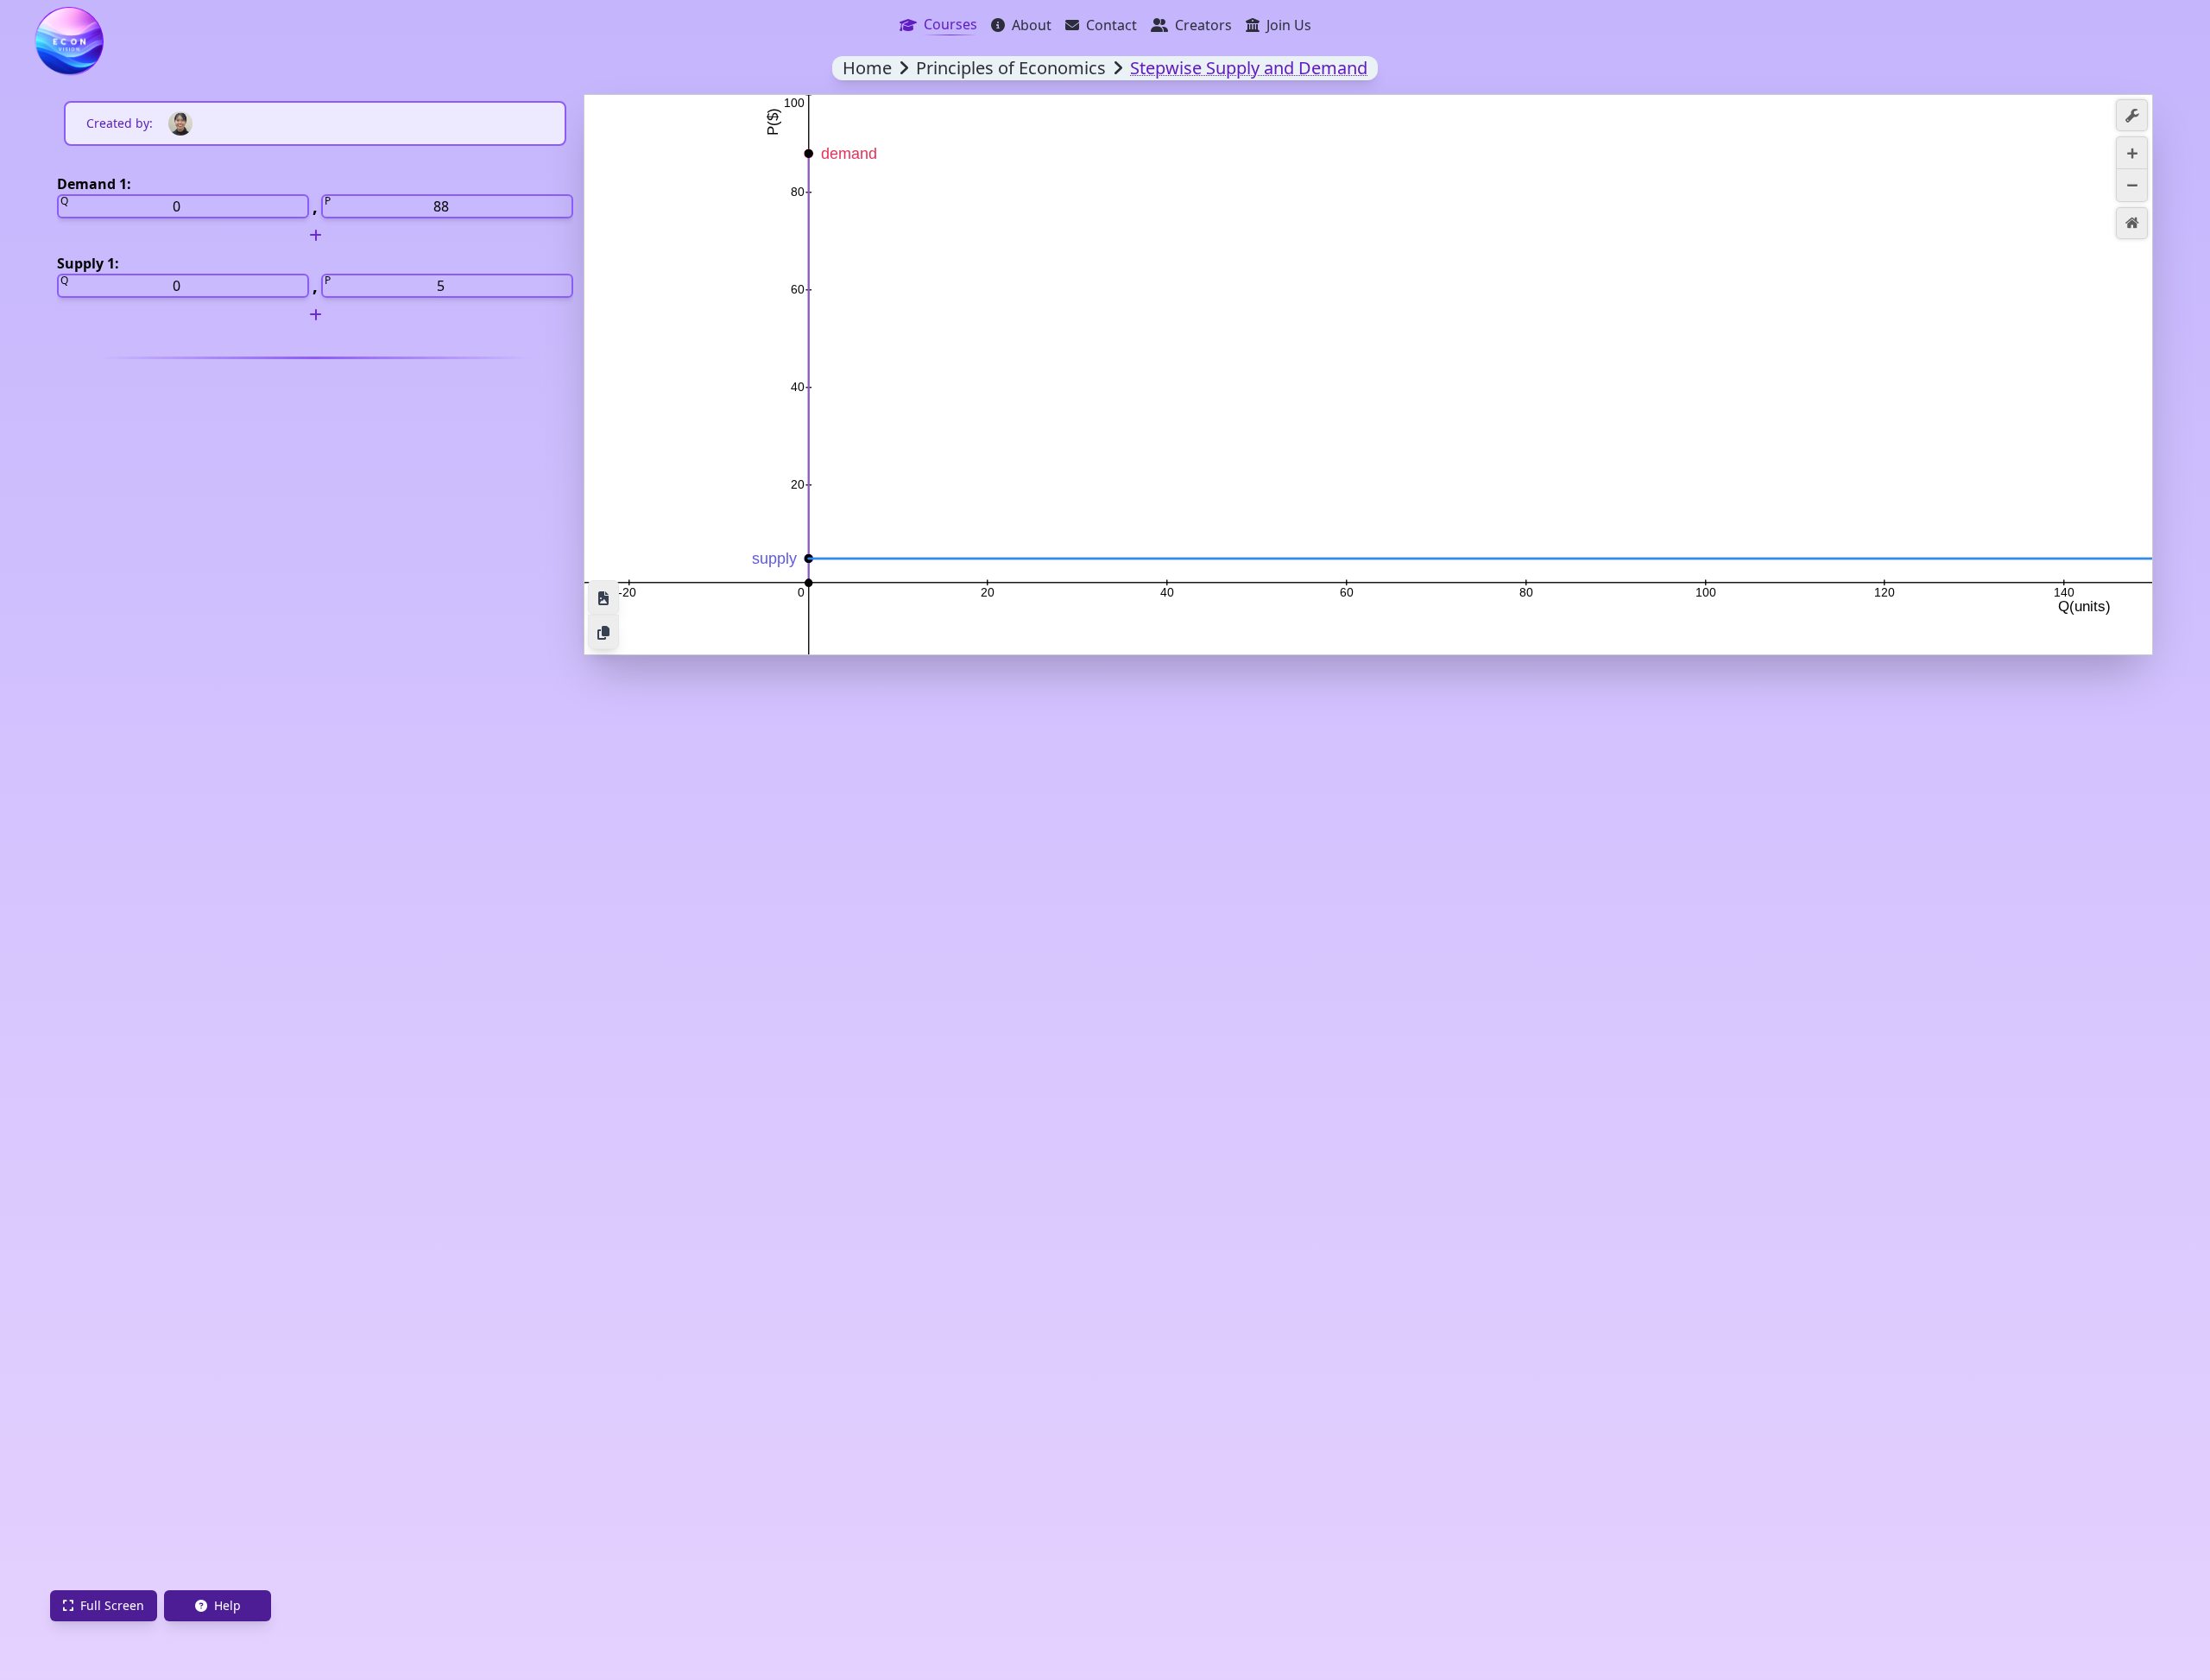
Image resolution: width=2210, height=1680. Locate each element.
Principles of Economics (1011, 68)
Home (867, 68)
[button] (2132, 115)
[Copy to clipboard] (603, 632)
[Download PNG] (603, 597)
